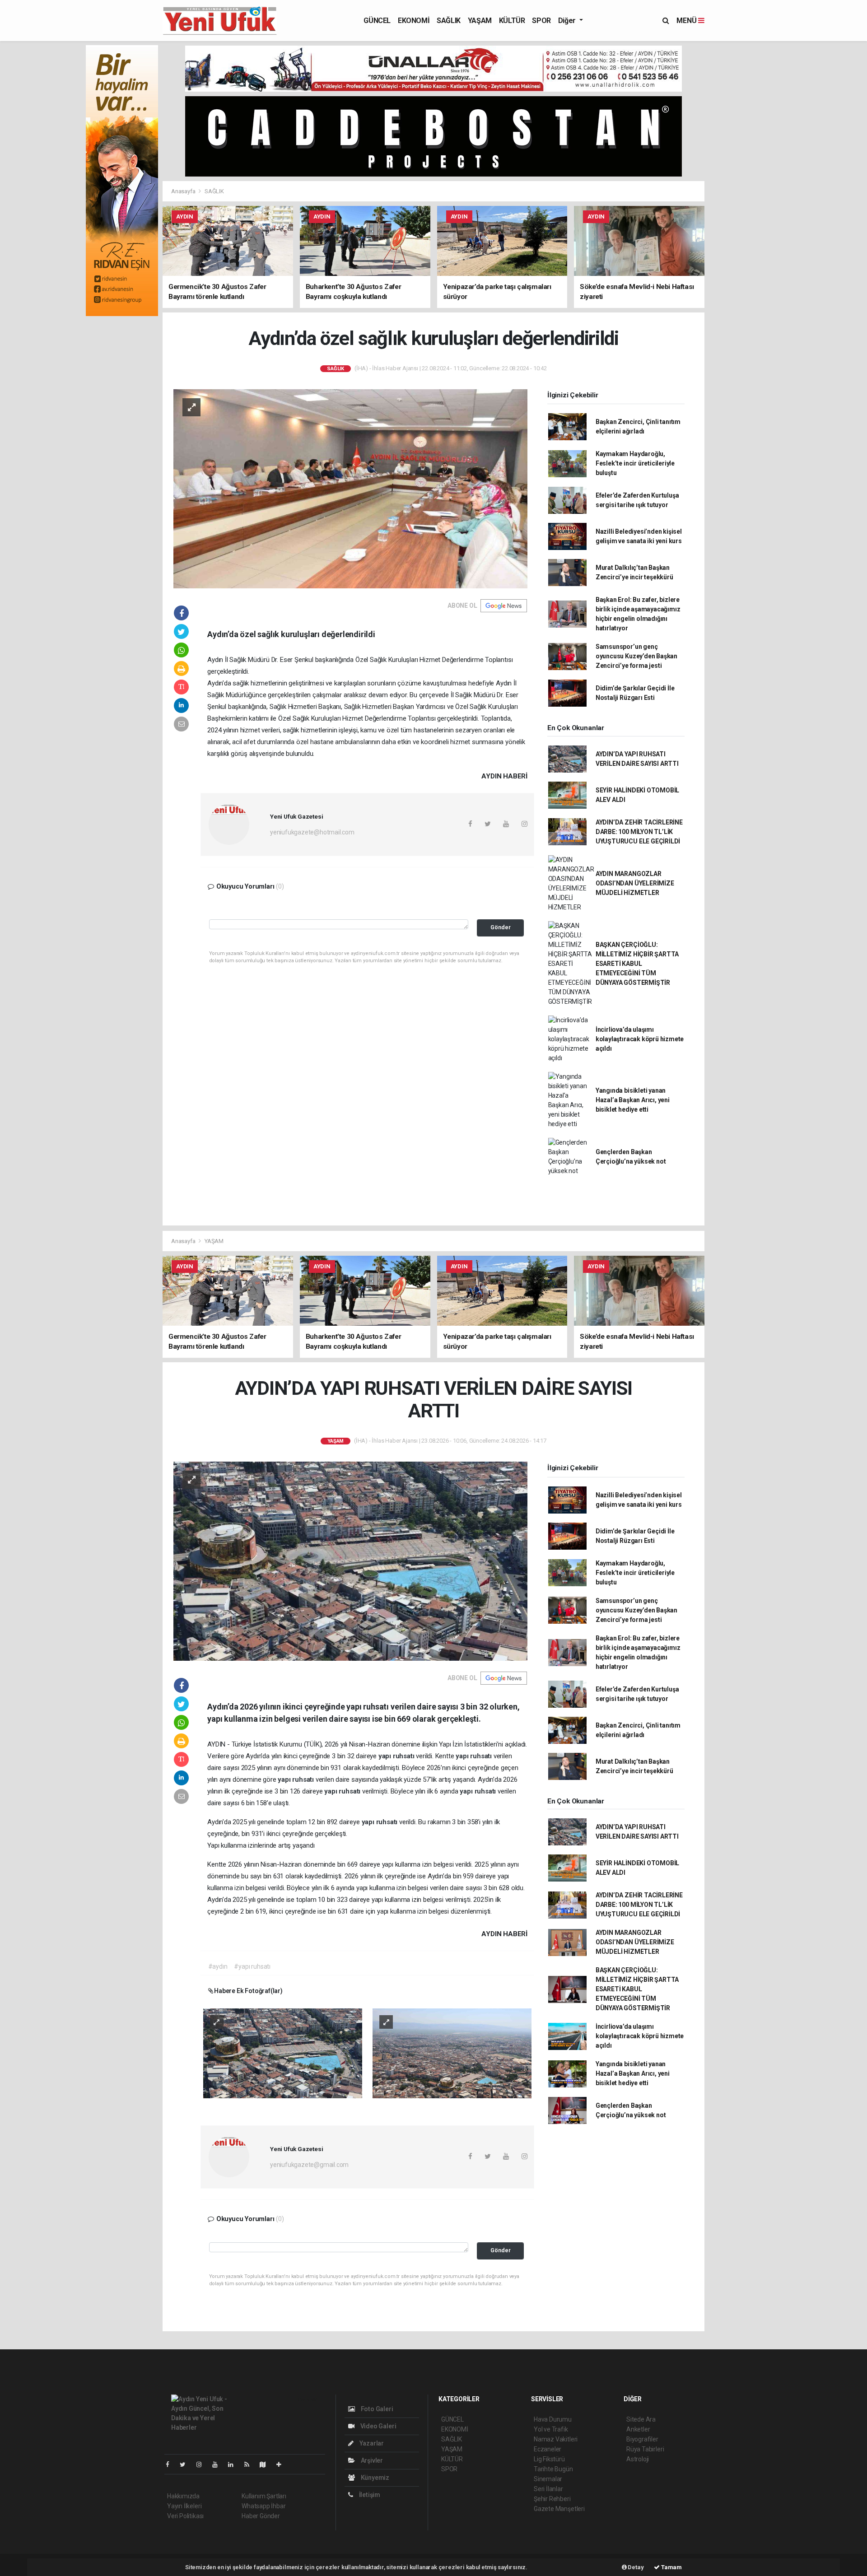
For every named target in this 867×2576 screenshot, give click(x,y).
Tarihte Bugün (553, 2469)
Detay (635, 2567)
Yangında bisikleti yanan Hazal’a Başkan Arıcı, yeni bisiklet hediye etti (633, 1100)
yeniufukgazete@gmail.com (309, 2165)
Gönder (501, 927)
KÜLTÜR (512, 21)
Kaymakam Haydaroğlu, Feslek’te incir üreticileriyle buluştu (635, 463)
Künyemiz (374, 2478)
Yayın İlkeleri (184, 2506)
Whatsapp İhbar (263, 2506)
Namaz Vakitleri (556, 2439)
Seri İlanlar (548, 2489)
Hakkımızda (183, 2496)
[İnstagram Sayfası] (203, 2464)
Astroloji (638, 2459)
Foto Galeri (376, 2409)
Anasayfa (184, 191)
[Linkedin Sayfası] (234, 2464)
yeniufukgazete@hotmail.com (312, 832)
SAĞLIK (449, 21)
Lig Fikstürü (549, 2459)
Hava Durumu (553, 2419)
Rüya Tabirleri (645, 2449)
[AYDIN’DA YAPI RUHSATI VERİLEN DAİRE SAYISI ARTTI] (350, 1561)
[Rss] (250, 2464)
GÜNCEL (377, 21)
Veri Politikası (185, 2516)
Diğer (568, 21)
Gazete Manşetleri (559, 2509)
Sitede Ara (641, 2419)
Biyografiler (642, 2439)
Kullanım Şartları (264, 2496)
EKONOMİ (414, 21)
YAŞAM (480, 21)
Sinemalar (548, 2479)
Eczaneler (548, 2449)
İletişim (369, 2495)
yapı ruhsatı (397, 1756)
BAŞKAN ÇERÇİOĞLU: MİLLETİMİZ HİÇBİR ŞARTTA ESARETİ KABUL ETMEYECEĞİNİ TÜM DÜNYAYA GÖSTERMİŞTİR (637, 964)
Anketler (638, 2429)
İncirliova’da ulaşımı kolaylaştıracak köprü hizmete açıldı (640, 1039)
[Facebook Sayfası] (171, 2464)
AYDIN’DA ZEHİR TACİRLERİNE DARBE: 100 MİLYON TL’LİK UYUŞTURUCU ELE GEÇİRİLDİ (639, 832)
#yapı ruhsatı (252, 1966)
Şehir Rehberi (552, 2499)
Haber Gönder (261, 2516)
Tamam (671, 2567)
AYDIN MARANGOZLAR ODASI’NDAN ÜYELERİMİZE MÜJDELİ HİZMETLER (635, 883)
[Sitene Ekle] (282, 2464)
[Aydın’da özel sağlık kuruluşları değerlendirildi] (350, 488)
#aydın (218, 1966)
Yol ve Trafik (551, 2429)
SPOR (541, 21)
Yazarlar (371, 2443)
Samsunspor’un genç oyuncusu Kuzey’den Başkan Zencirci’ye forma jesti (636, 656)
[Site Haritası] (266, 2464)
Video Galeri (378, 2426)
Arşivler (371, 2460)
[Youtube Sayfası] (219, 2464)
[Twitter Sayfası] (186, 2464)
